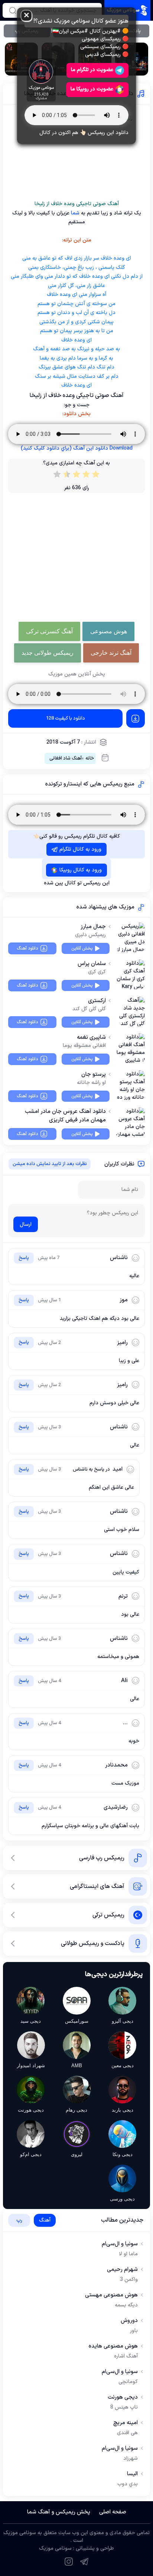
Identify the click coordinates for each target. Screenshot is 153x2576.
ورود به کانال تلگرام (80, 849)
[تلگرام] (84, 2562)
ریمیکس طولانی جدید (48, 653)
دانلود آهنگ (27, 948)
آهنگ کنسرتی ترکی (49, 631)
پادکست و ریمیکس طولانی (93, 1943)
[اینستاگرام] (69, 2562)
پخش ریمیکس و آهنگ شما (59, 2512)
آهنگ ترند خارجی (111, 653)
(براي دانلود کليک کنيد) (77, 448)
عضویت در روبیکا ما (92, 89)
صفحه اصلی (113, 2512)
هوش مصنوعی (109, 631)
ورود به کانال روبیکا (81, 870)
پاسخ (24, 1258)
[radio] (96, 476)
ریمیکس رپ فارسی (102, 1858)
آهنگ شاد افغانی (66, 758)
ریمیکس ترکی (108, 1915)
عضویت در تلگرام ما (92, 70)
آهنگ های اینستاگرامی (97, 1886)
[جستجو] (13, 10)
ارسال (26, 1224)
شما (74, 213)
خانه (90, 758)
